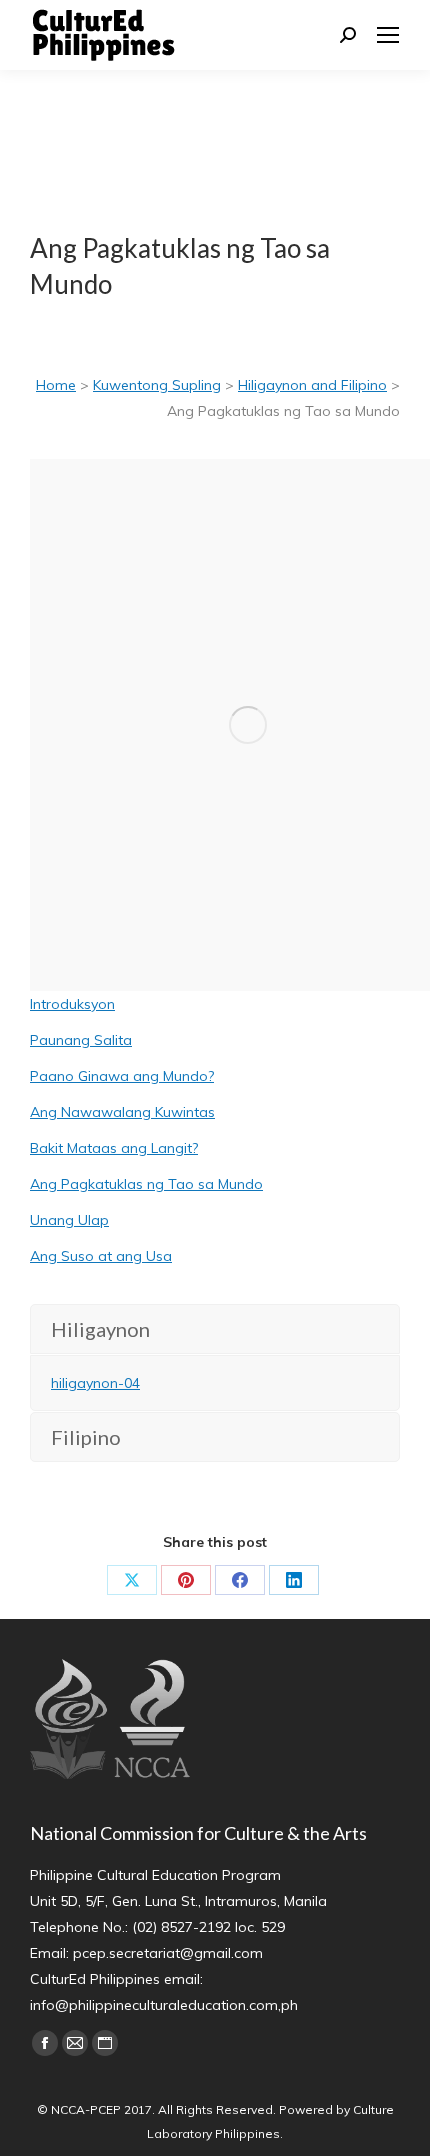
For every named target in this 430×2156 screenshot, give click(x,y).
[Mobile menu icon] (388, 35)
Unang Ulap (69, 1220)
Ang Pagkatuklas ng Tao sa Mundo (146, 1184)
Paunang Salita (81, 1040)
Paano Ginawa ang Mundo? (122, 1076)
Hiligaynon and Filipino (312, 385)
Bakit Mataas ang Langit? (114, 1148)
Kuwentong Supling (157, 385)
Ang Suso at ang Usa (101, 1256)
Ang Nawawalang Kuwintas (122, 1112)
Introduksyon (72, 1004)
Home (56, 385)
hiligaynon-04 (95, 1383)
